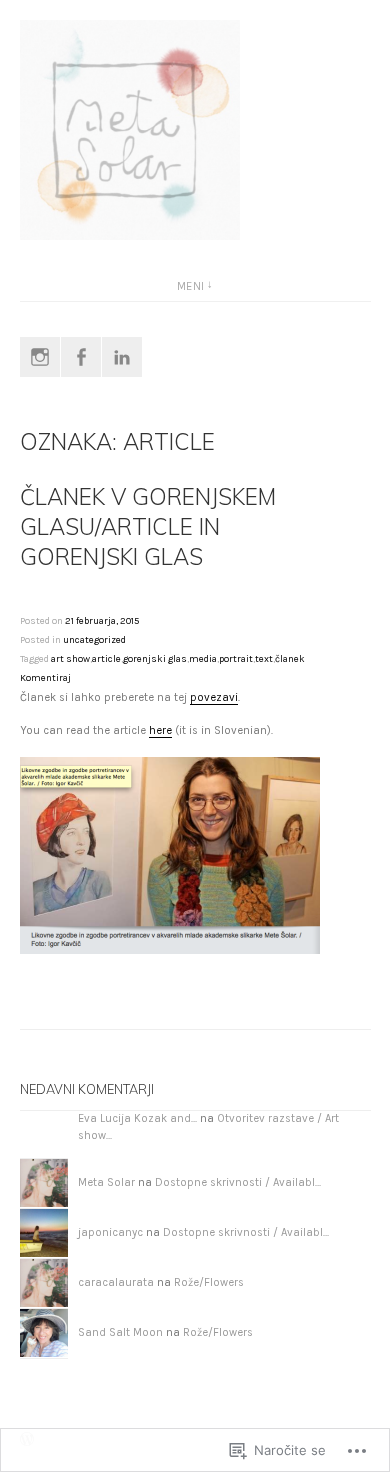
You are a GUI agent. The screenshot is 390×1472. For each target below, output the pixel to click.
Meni (191, 286)
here (160, 730)
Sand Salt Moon (120, 1332)
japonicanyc (110, 1232)
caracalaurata (116, 1282)
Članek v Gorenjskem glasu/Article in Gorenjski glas (148, 526)
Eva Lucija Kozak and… (137, 1118)
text (264, 658)
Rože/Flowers (209, 1282)
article (106, 658)
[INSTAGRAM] (40, 357)
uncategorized (94, 639)
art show (70, 658)
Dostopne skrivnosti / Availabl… (238, 1182)
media (203, 658)
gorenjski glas (155, 658)
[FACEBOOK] (81, 357)
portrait (236, 658)
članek (290, 658)
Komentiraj (45, 677)
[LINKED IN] (122, 357)
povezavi (214, 697)
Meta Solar (106, 1182)
